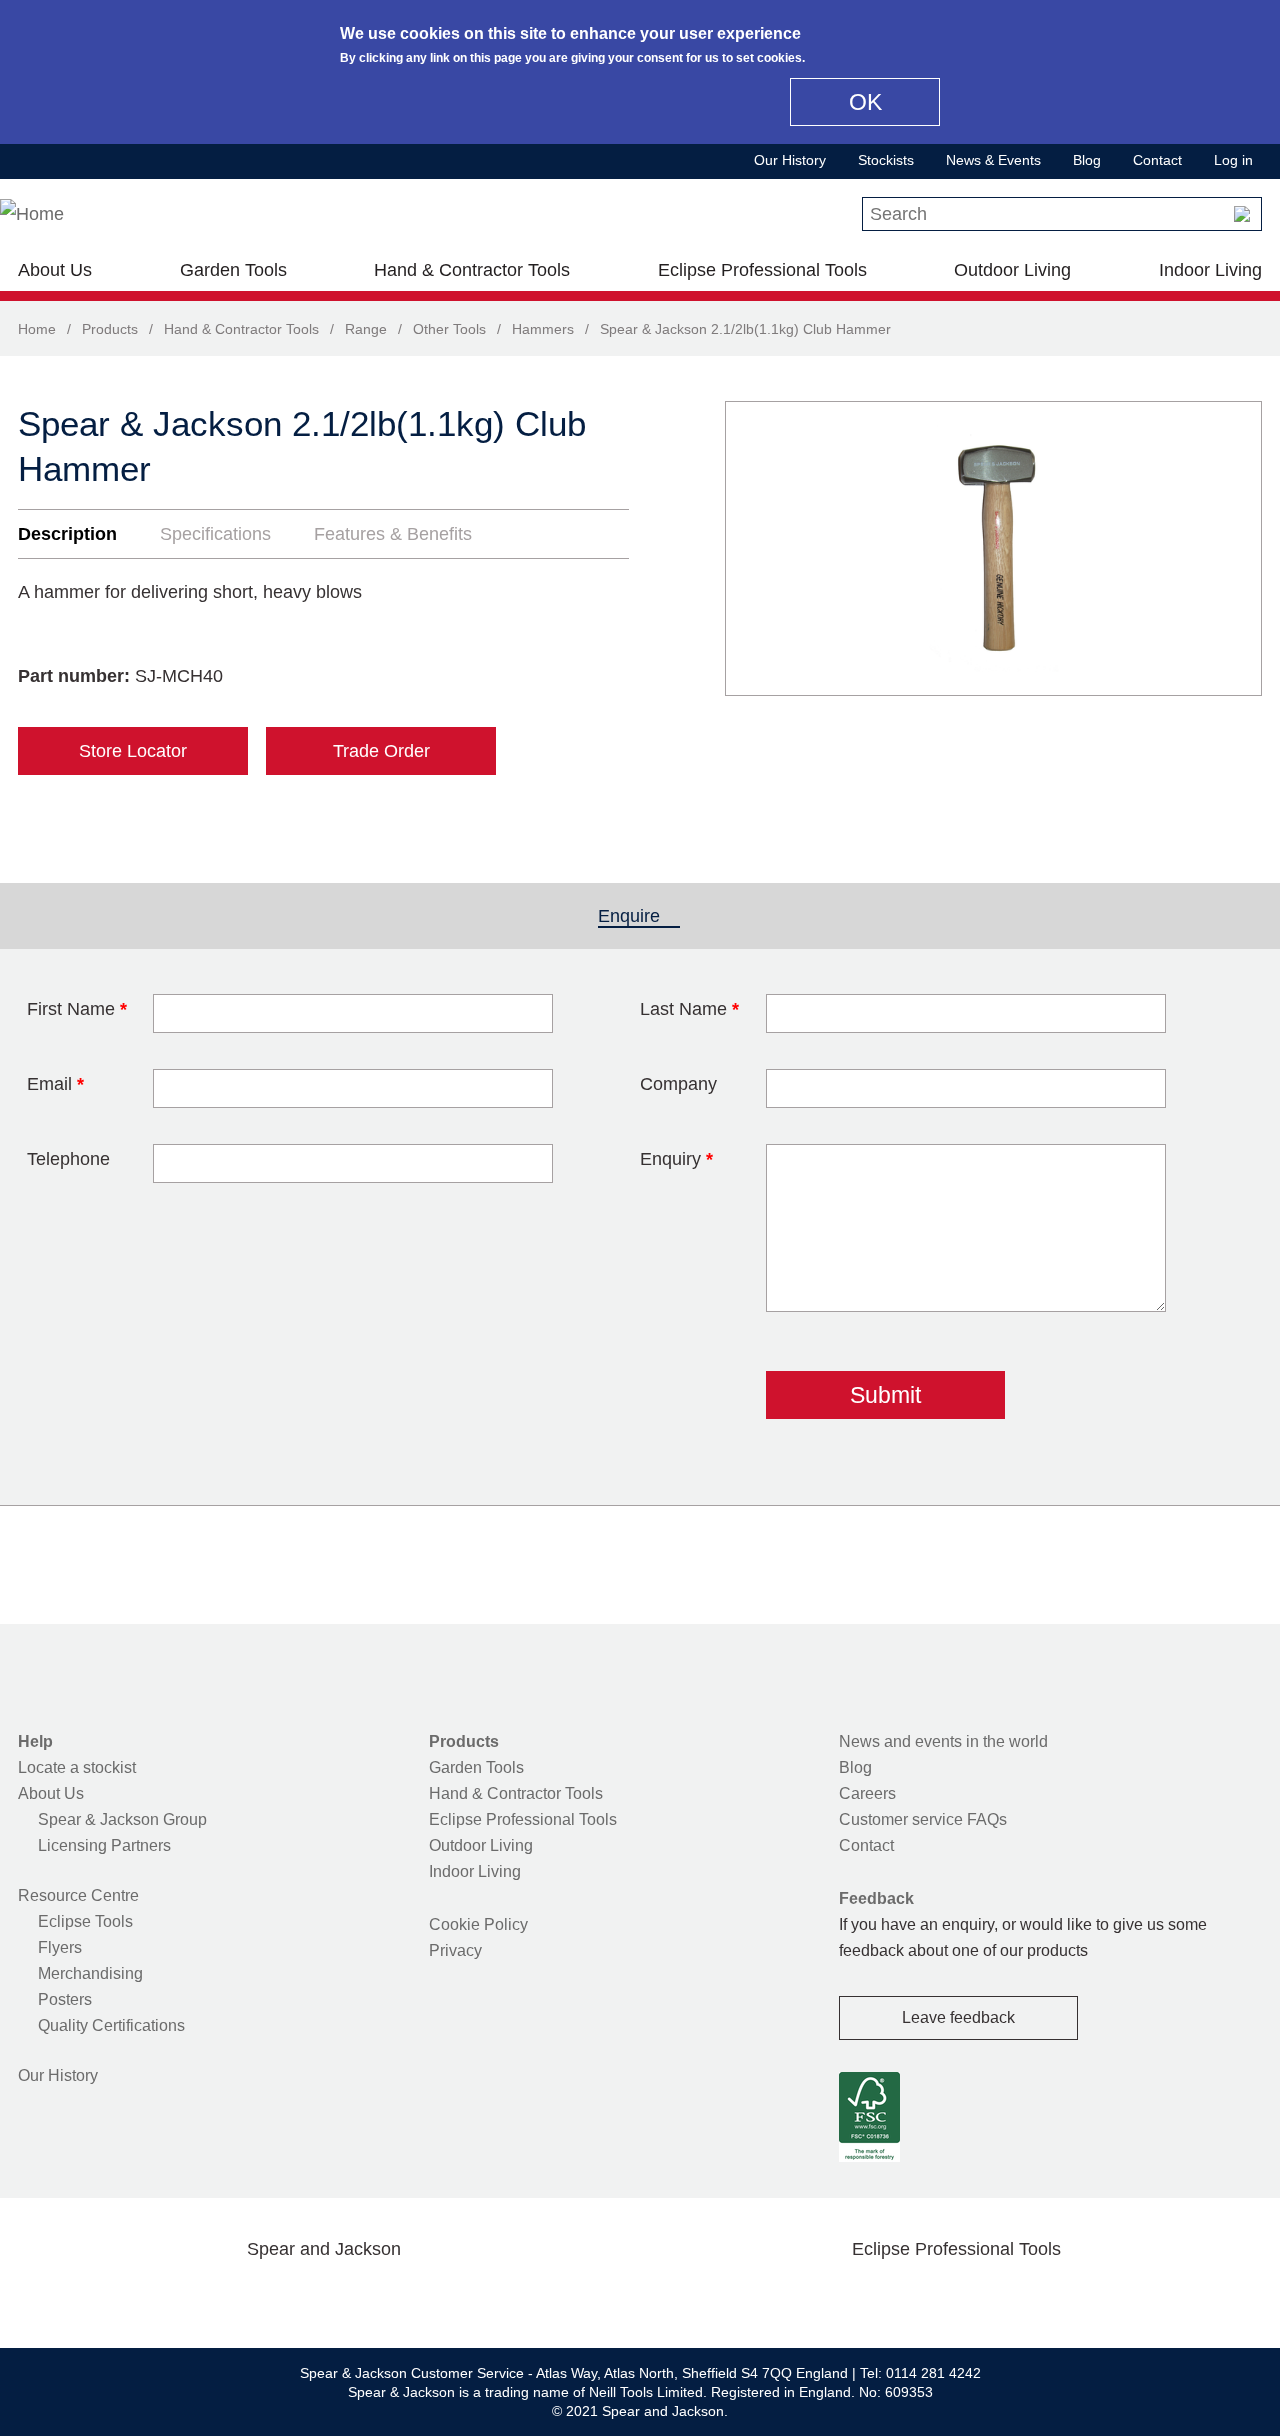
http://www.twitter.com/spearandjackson (228, 2296)
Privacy (455, 1950)
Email (55, 1084)
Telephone (68, 1159)
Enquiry (676, 1159)
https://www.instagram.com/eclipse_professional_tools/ (988, 2296)
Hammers (543, 329)
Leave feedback (958, 2017)
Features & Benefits (393, 534)
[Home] (32, 214)
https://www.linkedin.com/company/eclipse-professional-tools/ (1052, 2296)
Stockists (886, 160)
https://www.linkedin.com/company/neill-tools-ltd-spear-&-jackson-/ (356, 2296)
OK (865, 102)
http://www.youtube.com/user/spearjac (419, 2296)
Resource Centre (78, 1895)
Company (678, 1084)
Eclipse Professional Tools (762, 270)
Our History (790, 160)
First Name (77, 1009)
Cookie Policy (478, 1924)
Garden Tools (233, 270)
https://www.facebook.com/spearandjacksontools (165, 2296)
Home (37, 329)
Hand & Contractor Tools (472, 270)
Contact (1157, 160)
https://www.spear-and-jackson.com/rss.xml (483, 2296)
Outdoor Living (1012, 270)
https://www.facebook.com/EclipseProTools (861, 2296)
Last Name (689, 1009)
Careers (867, 1793)
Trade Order (381, 751)
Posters (65, 1999)
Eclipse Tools (85, 1921)
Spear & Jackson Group (122, 1819)
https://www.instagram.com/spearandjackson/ (292, 2296)
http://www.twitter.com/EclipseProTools (924, 2296)
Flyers (60, 1947)
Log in (1233, 160)
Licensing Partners (104, 1845)
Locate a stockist (77, 1767)
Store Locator (133, 751)
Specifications (215, 534)
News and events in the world (943, 1741)
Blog (1087, 160)
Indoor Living (1210, 270)
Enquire (639, 916)
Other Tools (449, 329)
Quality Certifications (111, 2025)
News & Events (993, 160)
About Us (55, 270)
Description (67, 534)
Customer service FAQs (923, 1819)
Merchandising (90, 1973)
